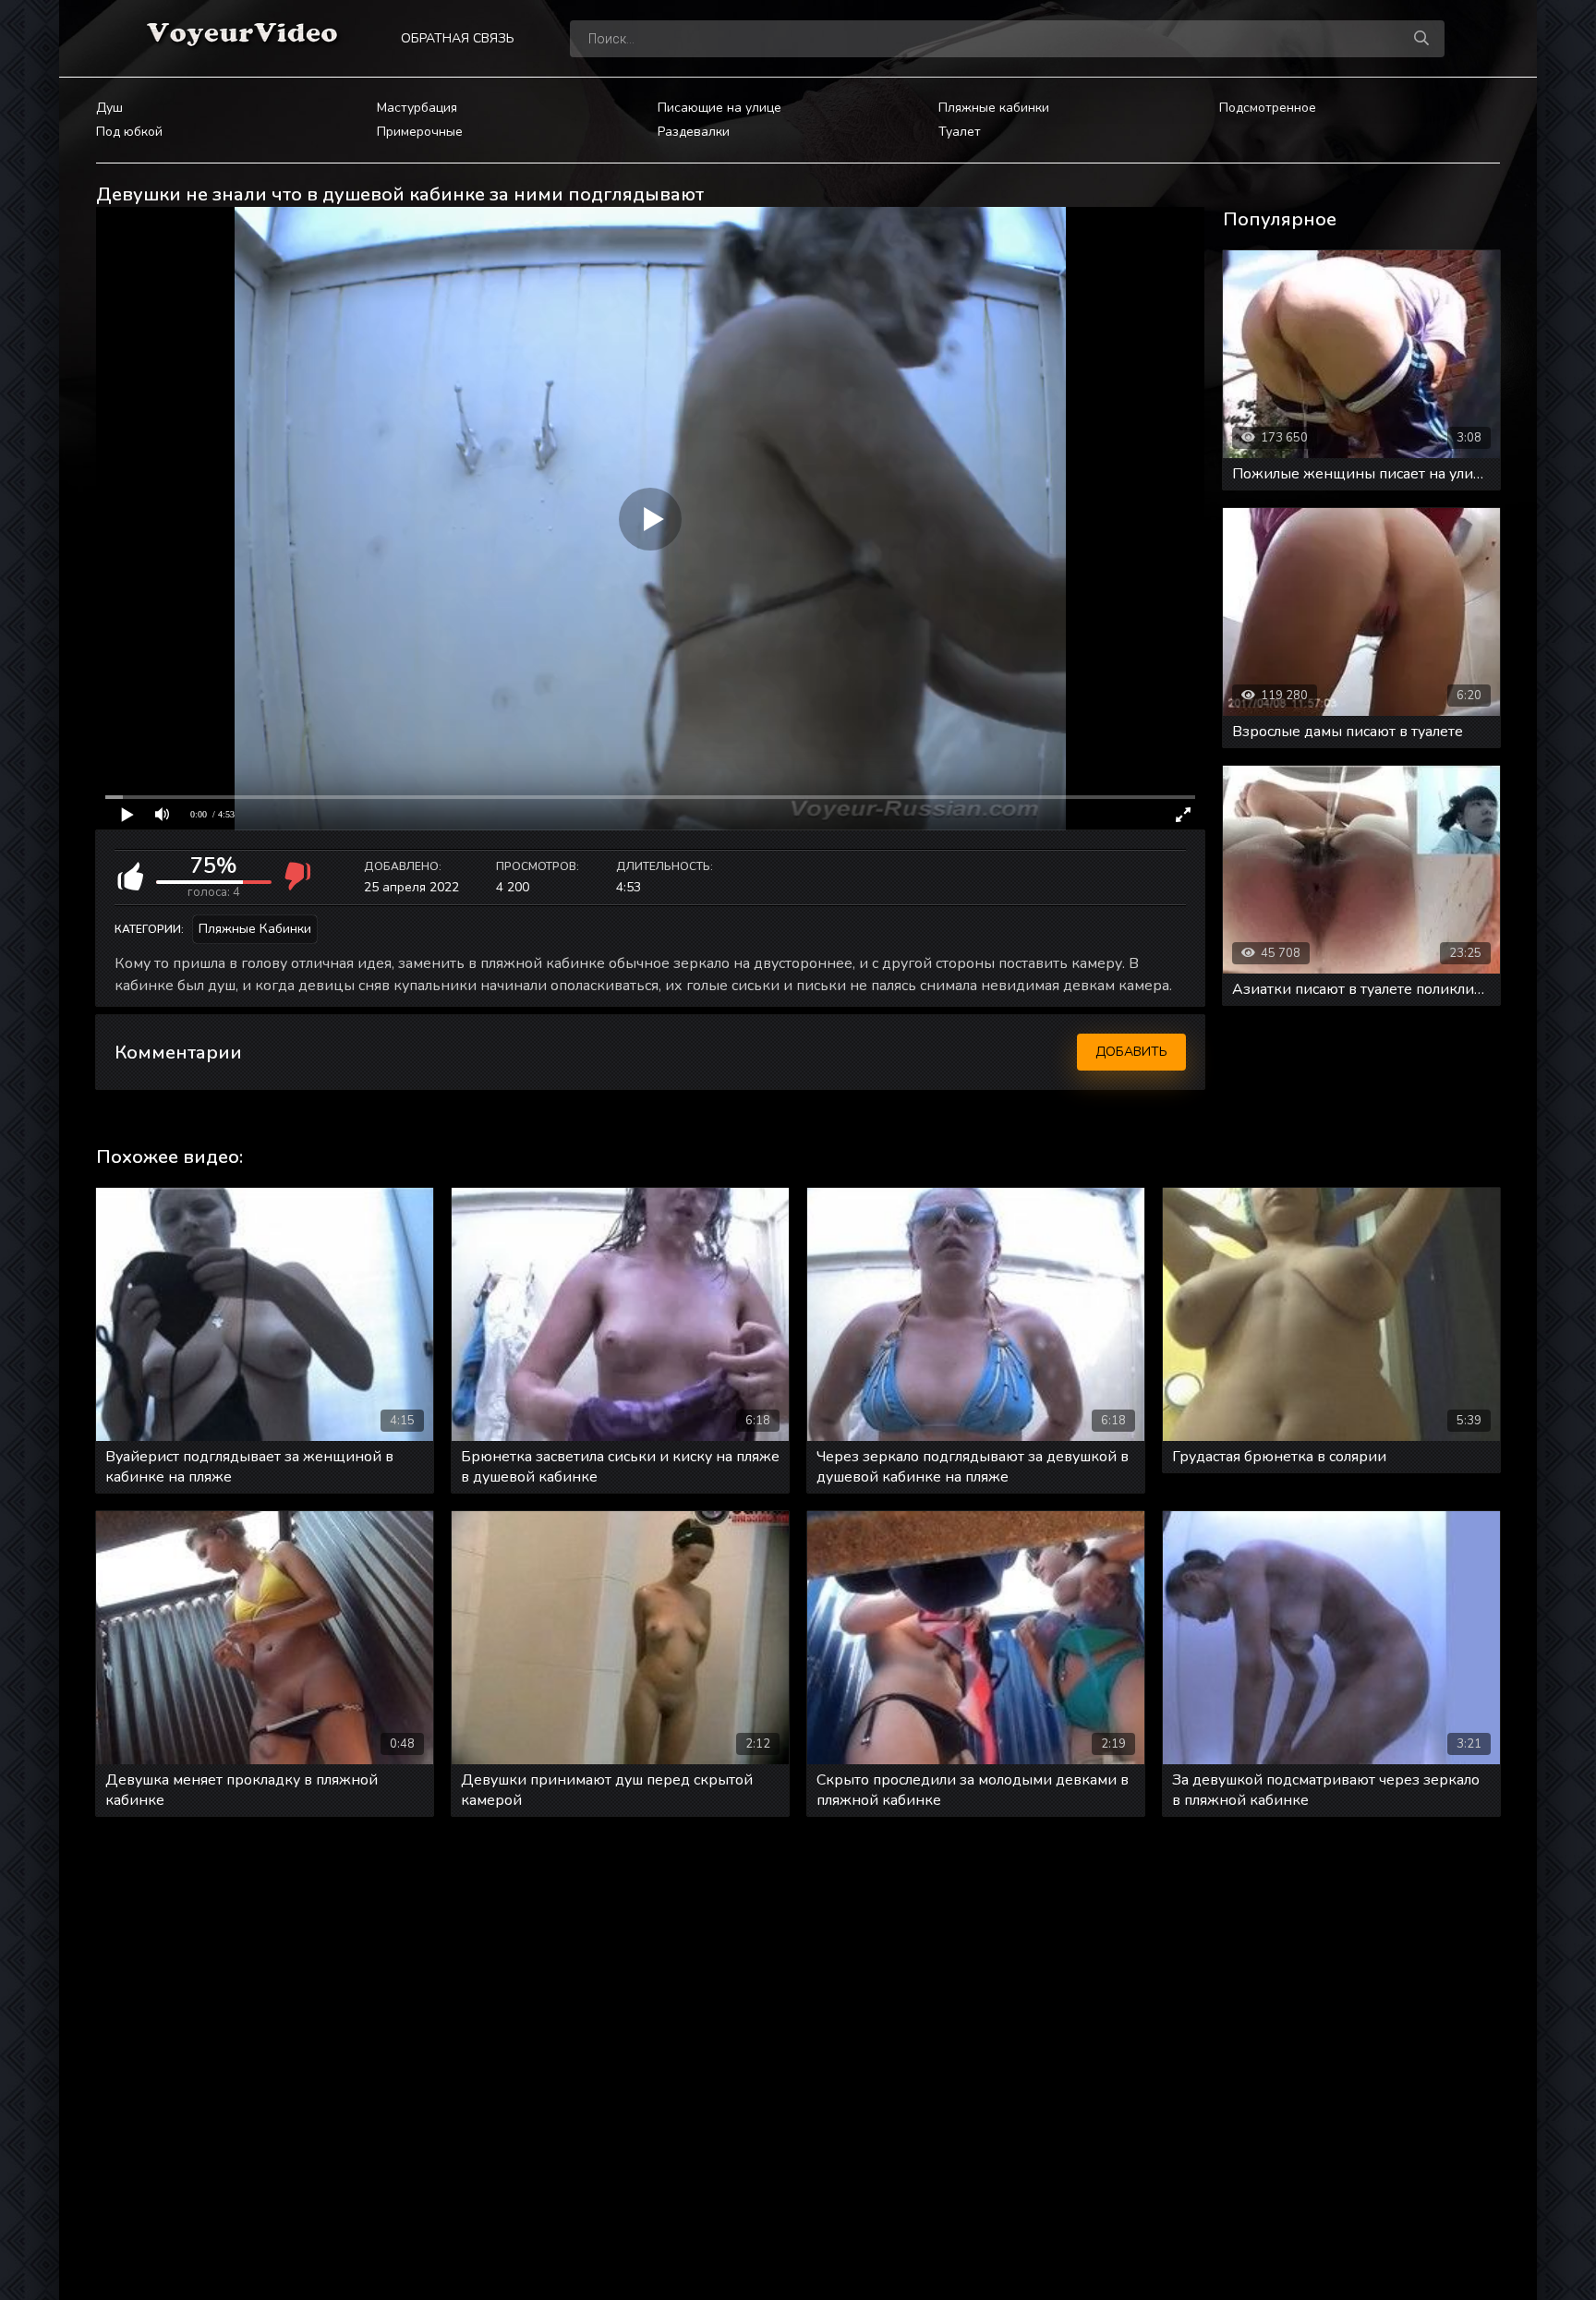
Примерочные (420, 132)
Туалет (960, 132)
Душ (109, 108)
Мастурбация (417, 108)
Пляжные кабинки (994, 108)
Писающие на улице (719, 108)
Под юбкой (129, 132)
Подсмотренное (1268, 108)
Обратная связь (458, 38)
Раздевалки (694, 132)
